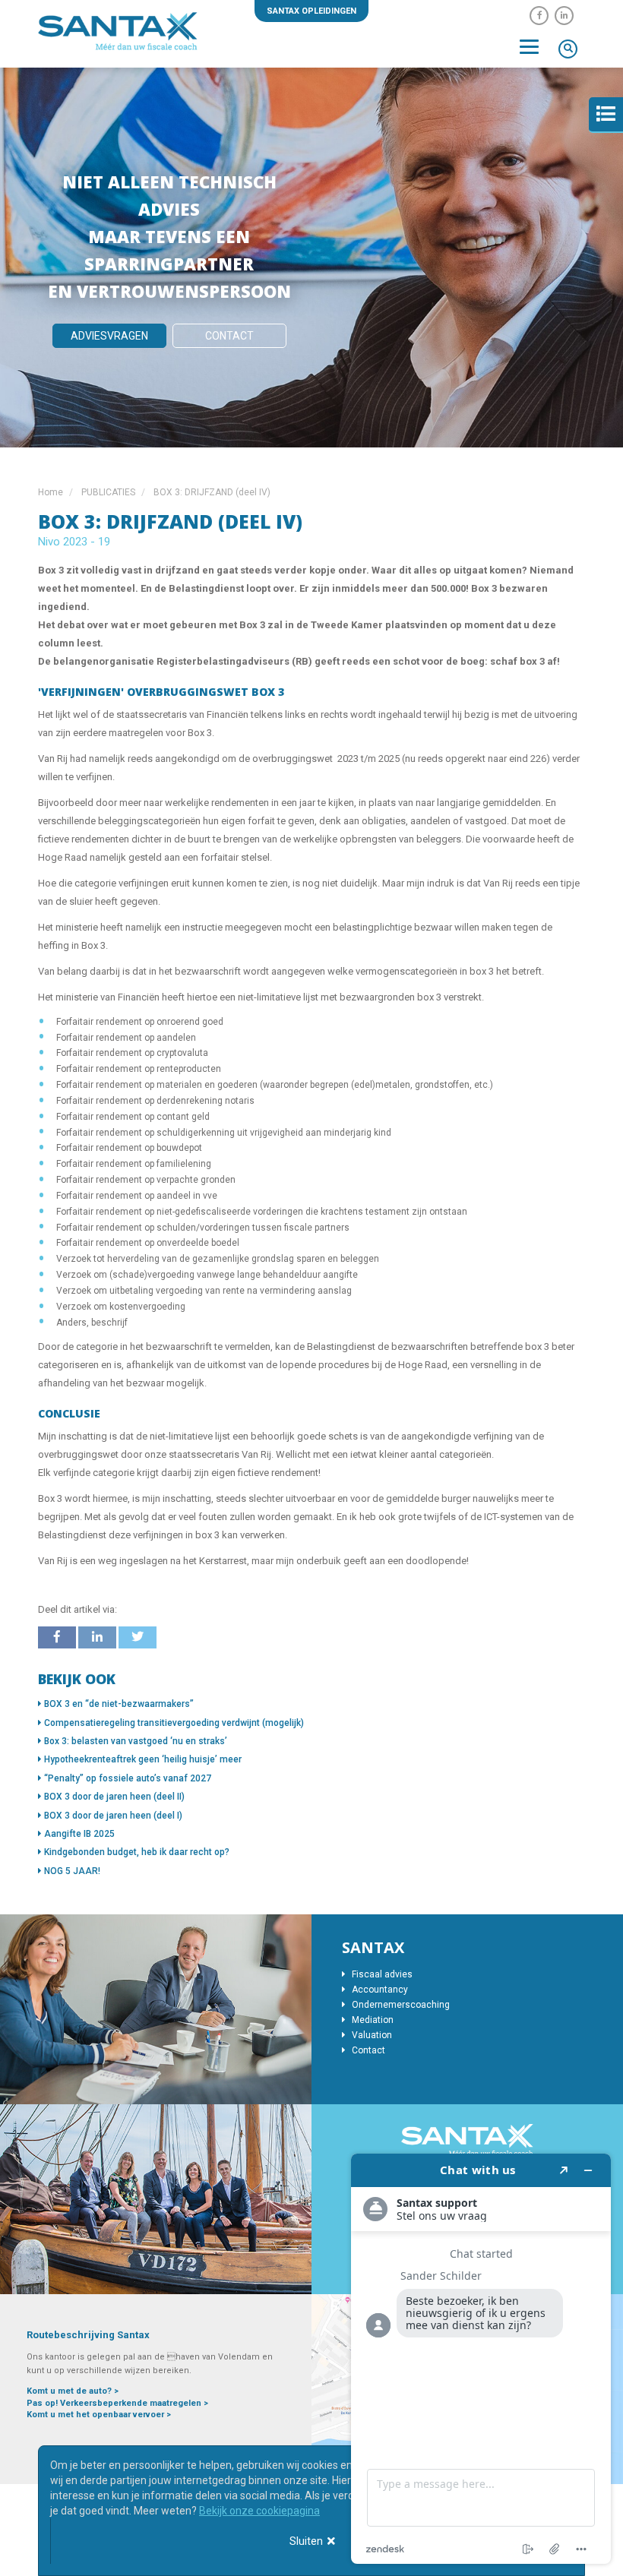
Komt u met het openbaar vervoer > (99, 2415)
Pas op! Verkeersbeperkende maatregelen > (117, 2403)
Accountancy (379, 1990)
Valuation (371, 2035)
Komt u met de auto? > (73, 2391)
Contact (229, 336)
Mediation (372, 2020)
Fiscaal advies (381, 1974)
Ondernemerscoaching (400, 2005)
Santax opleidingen (311, 11)
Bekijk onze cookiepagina (259, 2511)
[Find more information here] (481, 2359)
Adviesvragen (109, 336)
